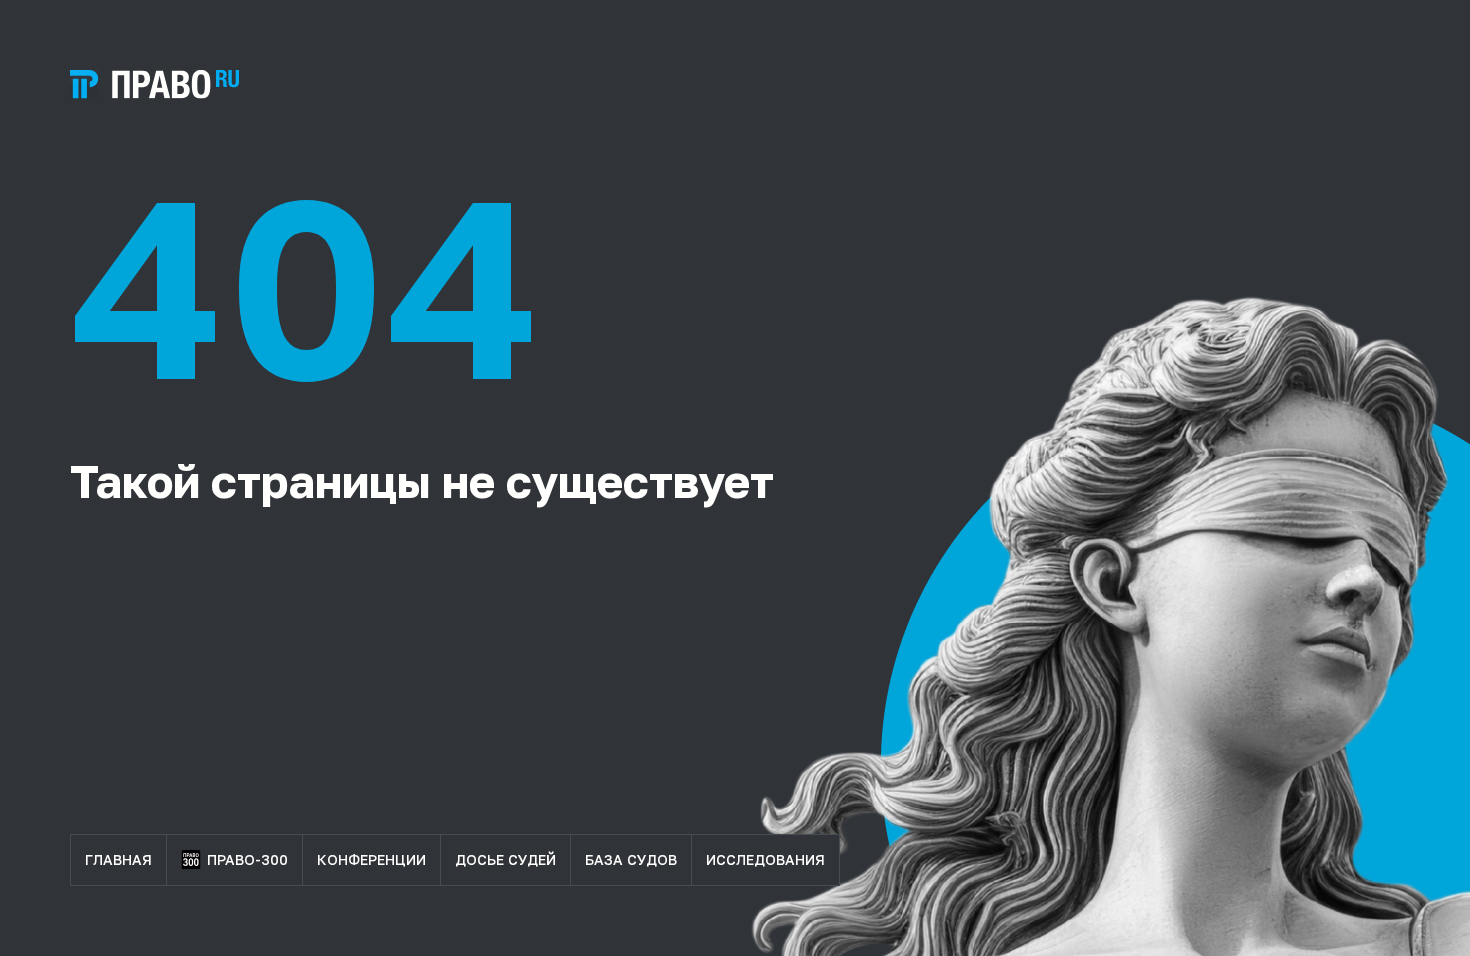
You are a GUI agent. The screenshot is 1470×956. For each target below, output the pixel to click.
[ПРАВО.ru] (154, 84)
